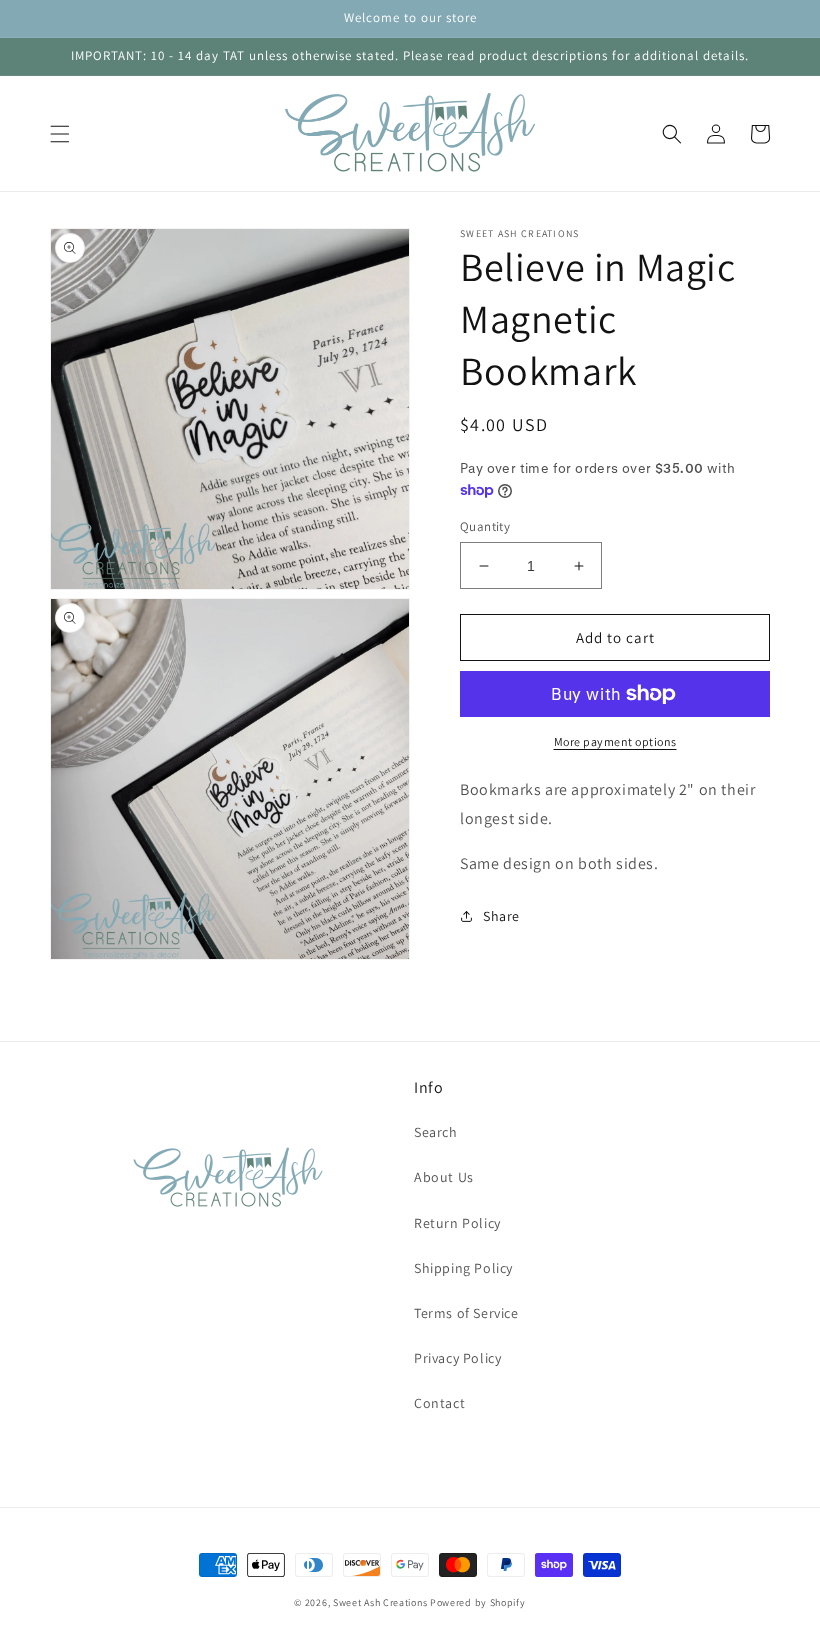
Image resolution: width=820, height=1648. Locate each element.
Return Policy (457, 1223)
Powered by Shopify (478, 1602)
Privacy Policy (457, 1358)
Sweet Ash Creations (380, 1602)
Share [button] (501, 916)
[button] (60, 134)
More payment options (615, 741)
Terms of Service (466, 1313)
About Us (444, 1177)
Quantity (485, 526)
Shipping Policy (463, 1268)
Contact (439, 1403)
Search (436, 1132)
